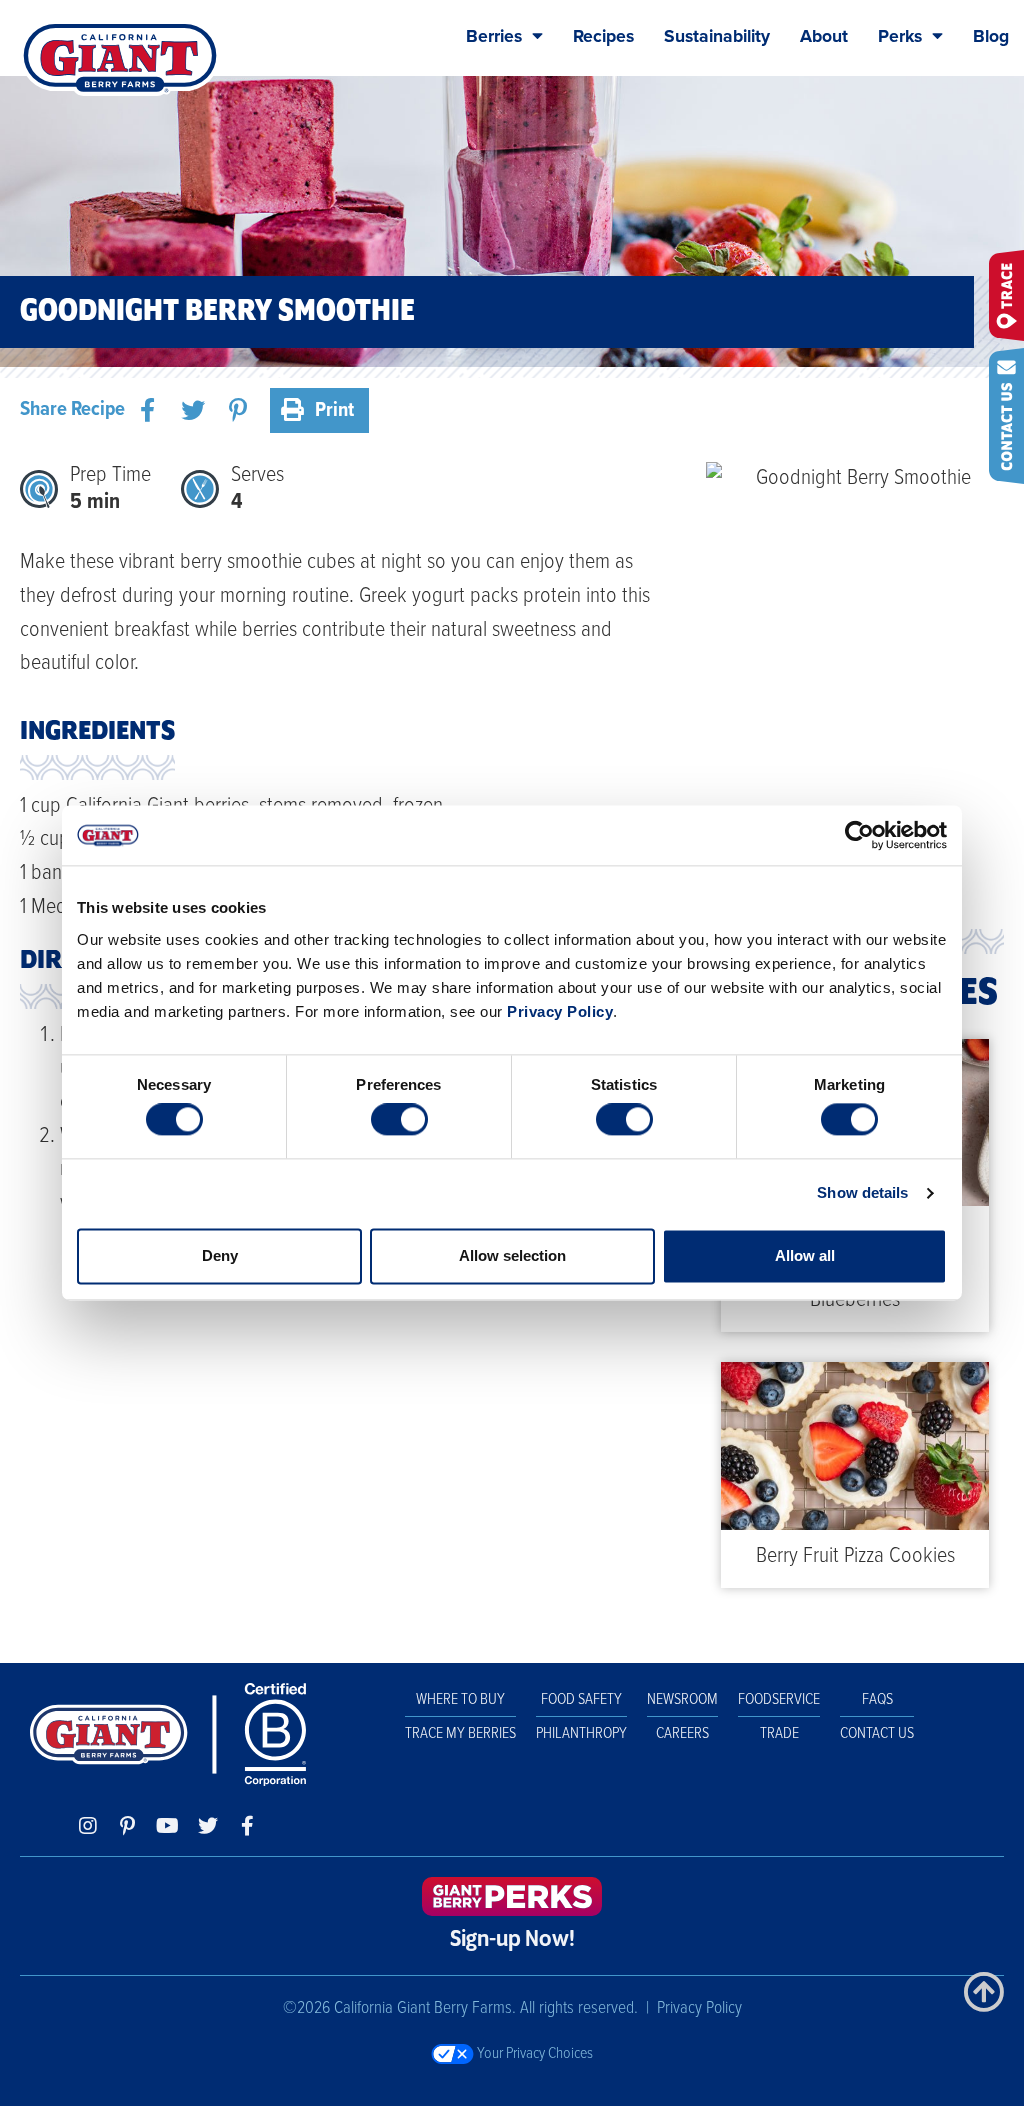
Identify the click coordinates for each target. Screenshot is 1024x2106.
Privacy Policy (560, 1011)
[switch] (399, 1120)
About (824, 36)
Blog (991, 36)
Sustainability (717, 36)
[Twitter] (208, 1826)
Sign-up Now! (512, 1940)
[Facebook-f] (248, 1826)
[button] (147, 410)
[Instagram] (88, 1826)
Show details (862, 1193)
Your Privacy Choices (533, 2053)
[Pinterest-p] (128, 1826)
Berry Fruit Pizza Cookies (855, 1556)
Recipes (603, 36)
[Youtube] (168, 1826)
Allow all (805, 1255)
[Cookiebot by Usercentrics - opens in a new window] (859, 835)
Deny (220, 1255)
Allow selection (512, 1255)
